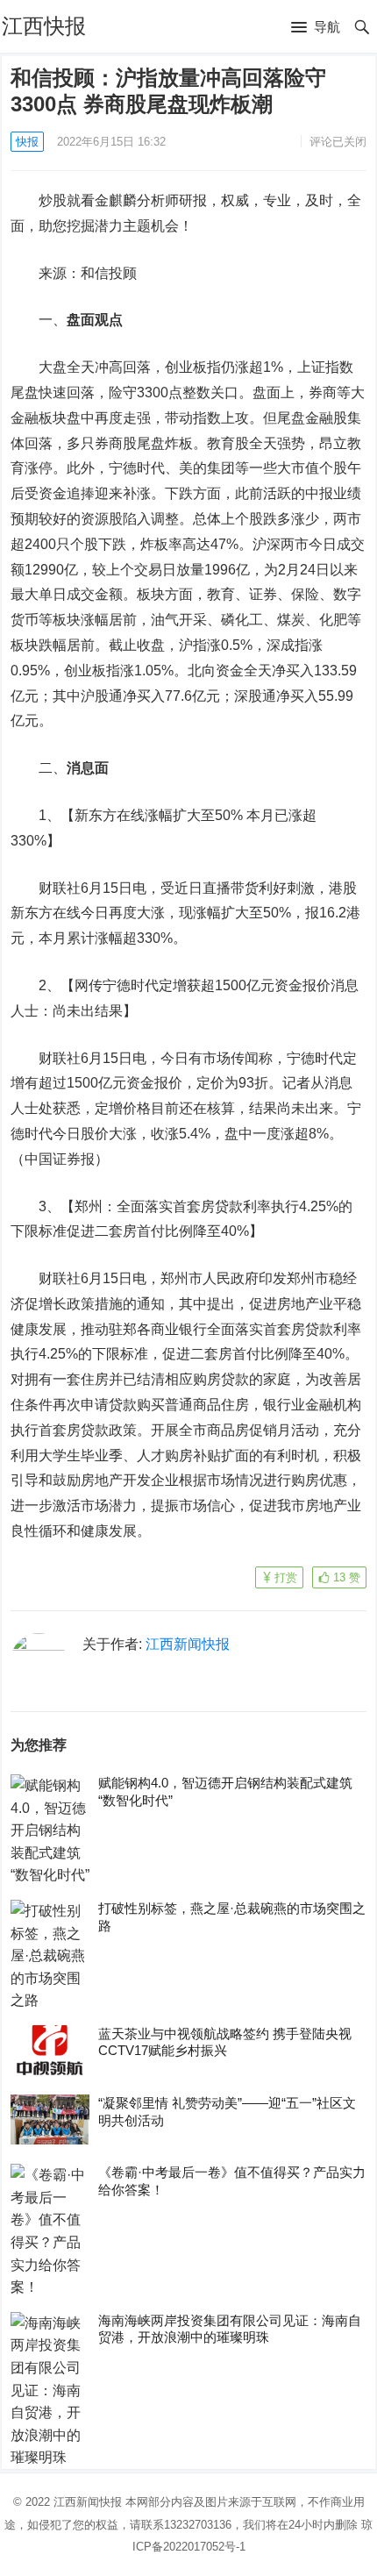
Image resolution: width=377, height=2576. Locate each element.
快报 (27, 142)
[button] (316, 28)
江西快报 (44, 26)
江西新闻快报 (188, 1644)
